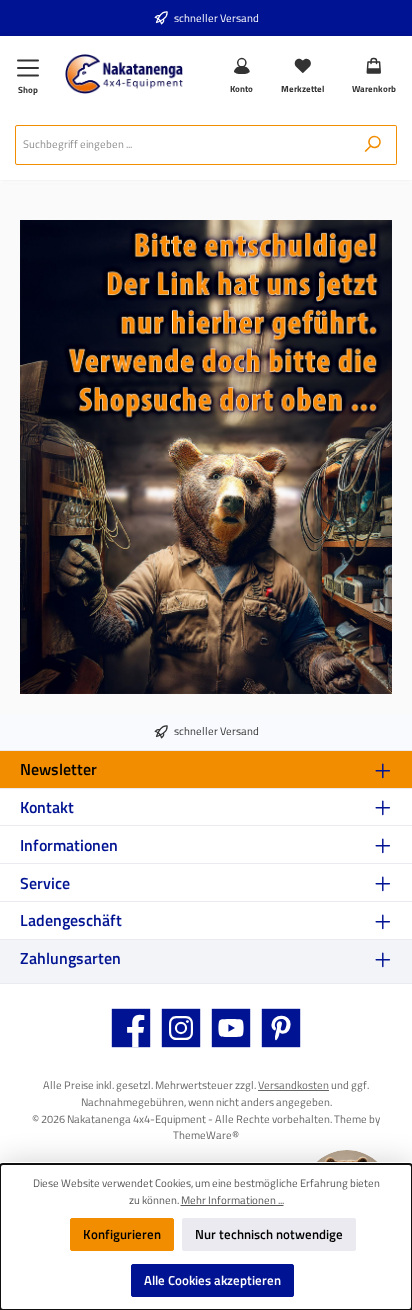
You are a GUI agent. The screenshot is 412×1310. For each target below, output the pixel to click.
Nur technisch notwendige (269, 1234)
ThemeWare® (206, 1134)
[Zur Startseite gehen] (124, 74)
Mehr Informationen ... (232, 1200)
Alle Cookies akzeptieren (212, 1280)
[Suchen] (373, 145)
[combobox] (182, 145)
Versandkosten (293, 1084)
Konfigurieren (122, 1234)
